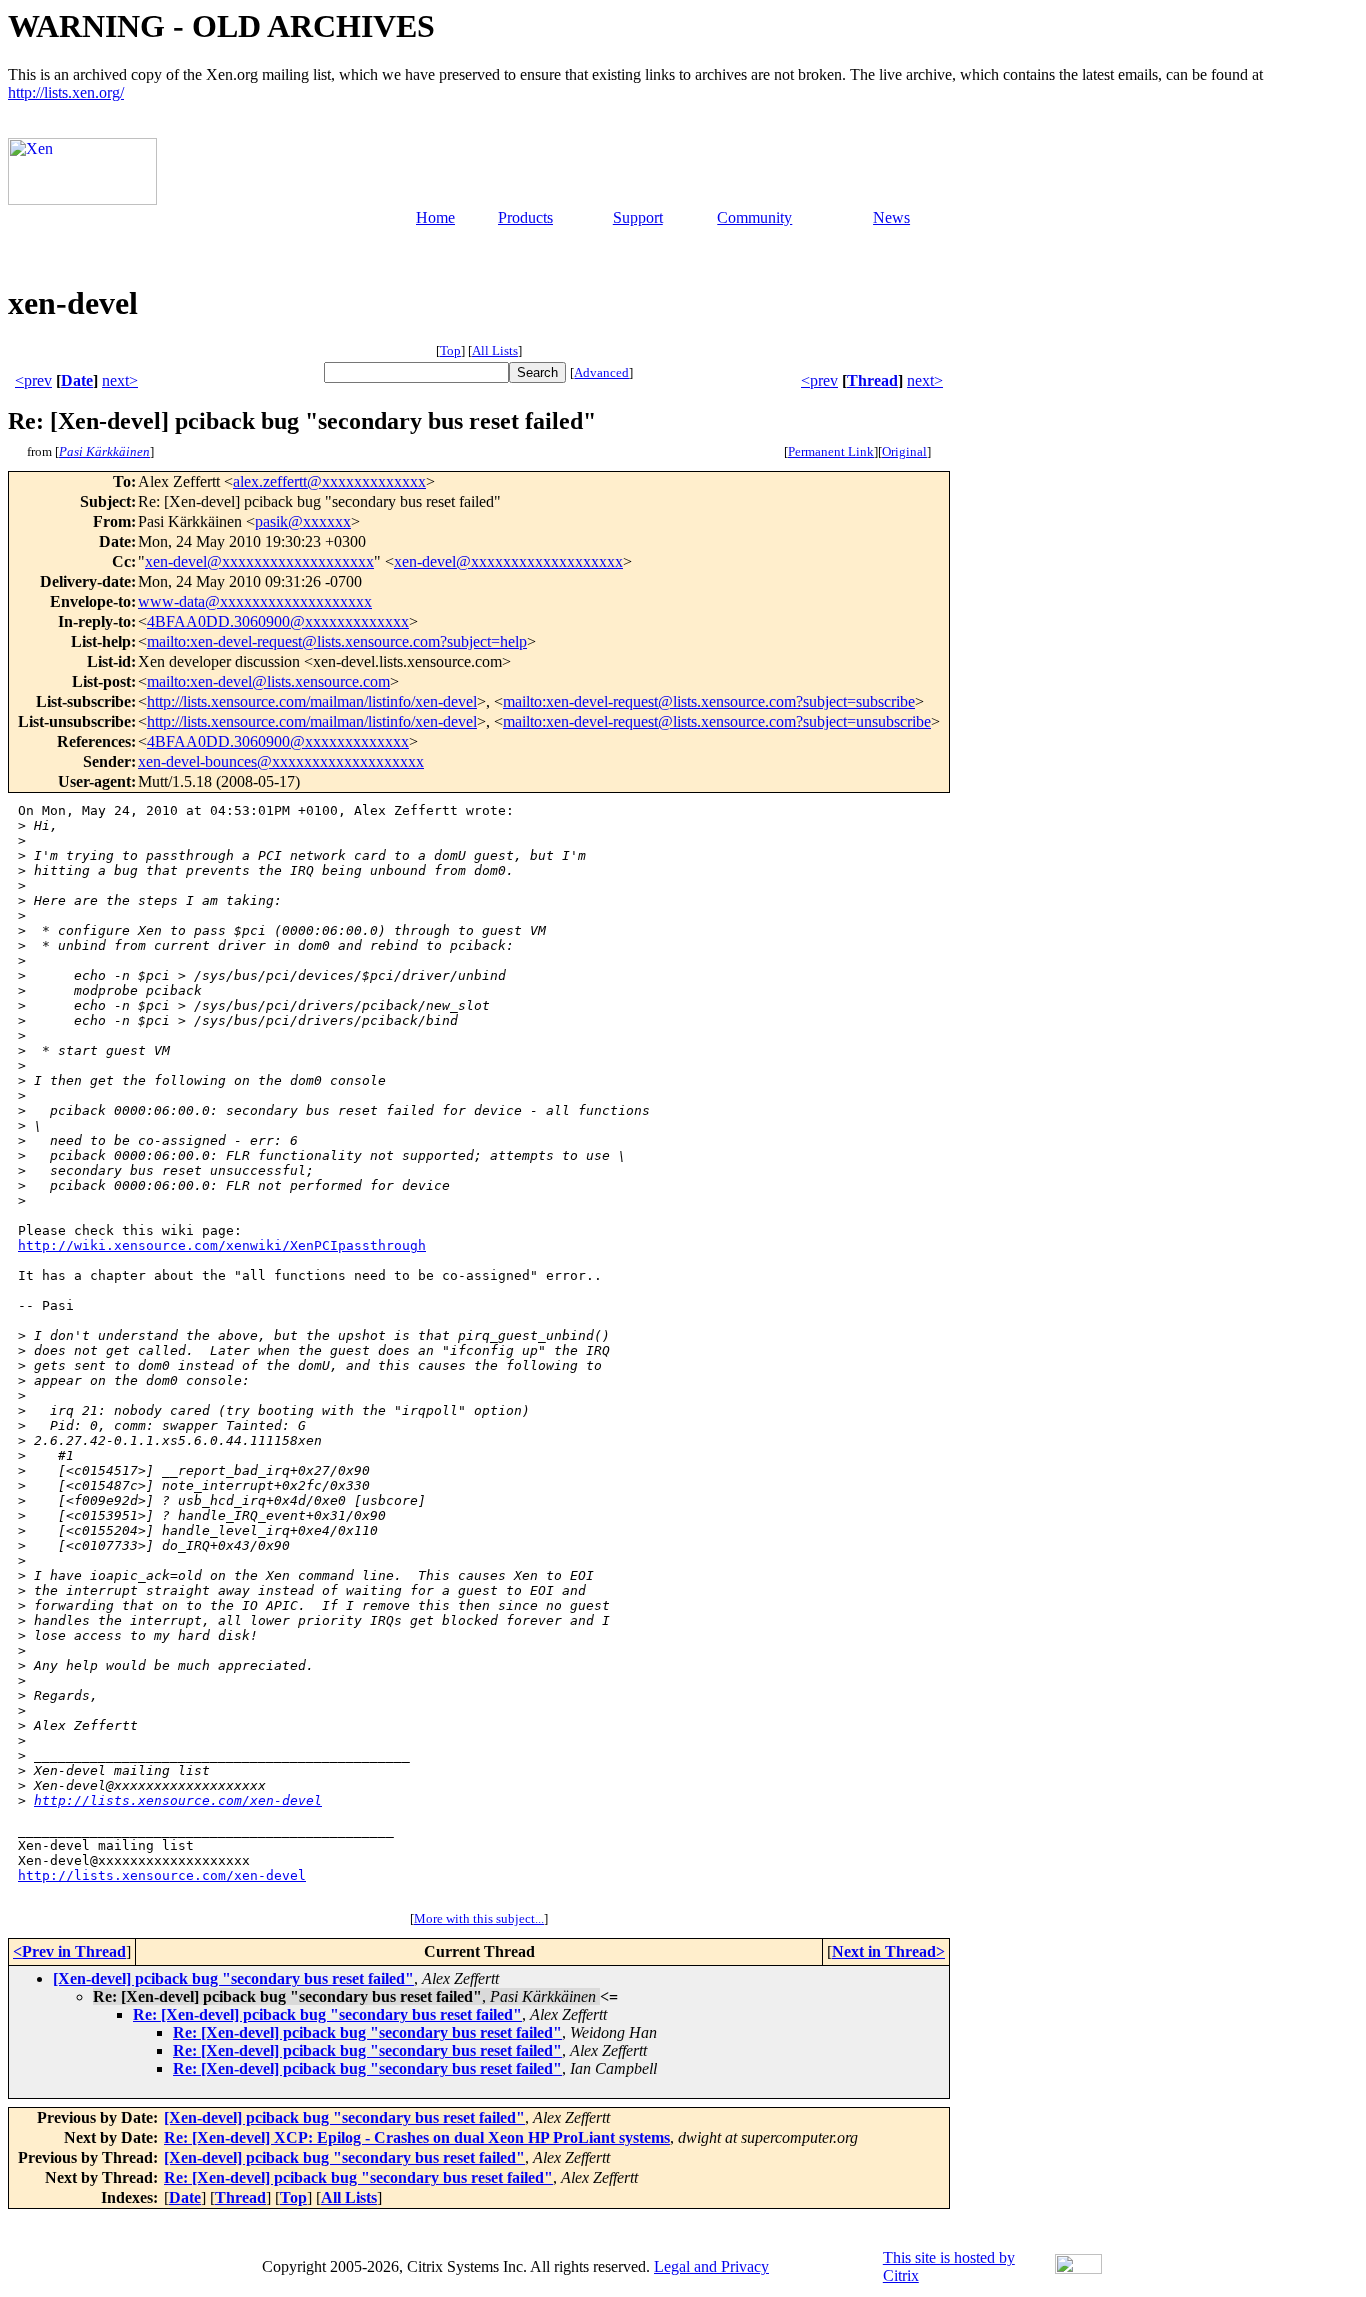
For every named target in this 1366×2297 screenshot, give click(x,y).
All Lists (495, 350)
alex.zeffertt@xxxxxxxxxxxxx (329, 481)
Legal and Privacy (711, 2266)
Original (904, 451)
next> (120, 380)
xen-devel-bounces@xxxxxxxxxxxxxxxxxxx (281, 761)
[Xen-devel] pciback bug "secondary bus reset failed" (233, 1978)
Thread (872, 380)
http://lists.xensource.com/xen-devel (178, 1800)
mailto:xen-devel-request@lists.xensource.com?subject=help (337, 641)
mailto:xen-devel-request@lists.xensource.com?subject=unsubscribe (717, 721)
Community (754, 217)
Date (77, 380)
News (891, 217)
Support (638, 217)
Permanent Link (831, 451)
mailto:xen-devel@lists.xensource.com (268, 681)
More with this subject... (479, 1918)
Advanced (601, 372)
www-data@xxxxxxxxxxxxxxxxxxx (255, 601)
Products (525, 217)
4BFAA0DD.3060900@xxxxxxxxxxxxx (278, 621)
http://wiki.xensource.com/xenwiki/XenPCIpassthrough (222, 1245)
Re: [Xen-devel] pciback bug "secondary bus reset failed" (327, 2014)
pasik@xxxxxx (303, 521)
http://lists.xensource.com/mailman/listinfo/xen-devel (312, 701)
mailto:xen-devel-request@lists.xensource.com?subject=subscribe (709, 701)
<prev (33, 380)
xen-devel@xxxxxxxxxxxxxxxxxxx (259, 561)
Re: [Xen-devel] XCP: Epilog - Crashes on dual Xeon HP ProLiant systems (417, 2137)
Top (450, 350)
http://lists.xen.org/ (66, 92)
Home (435, 217)
